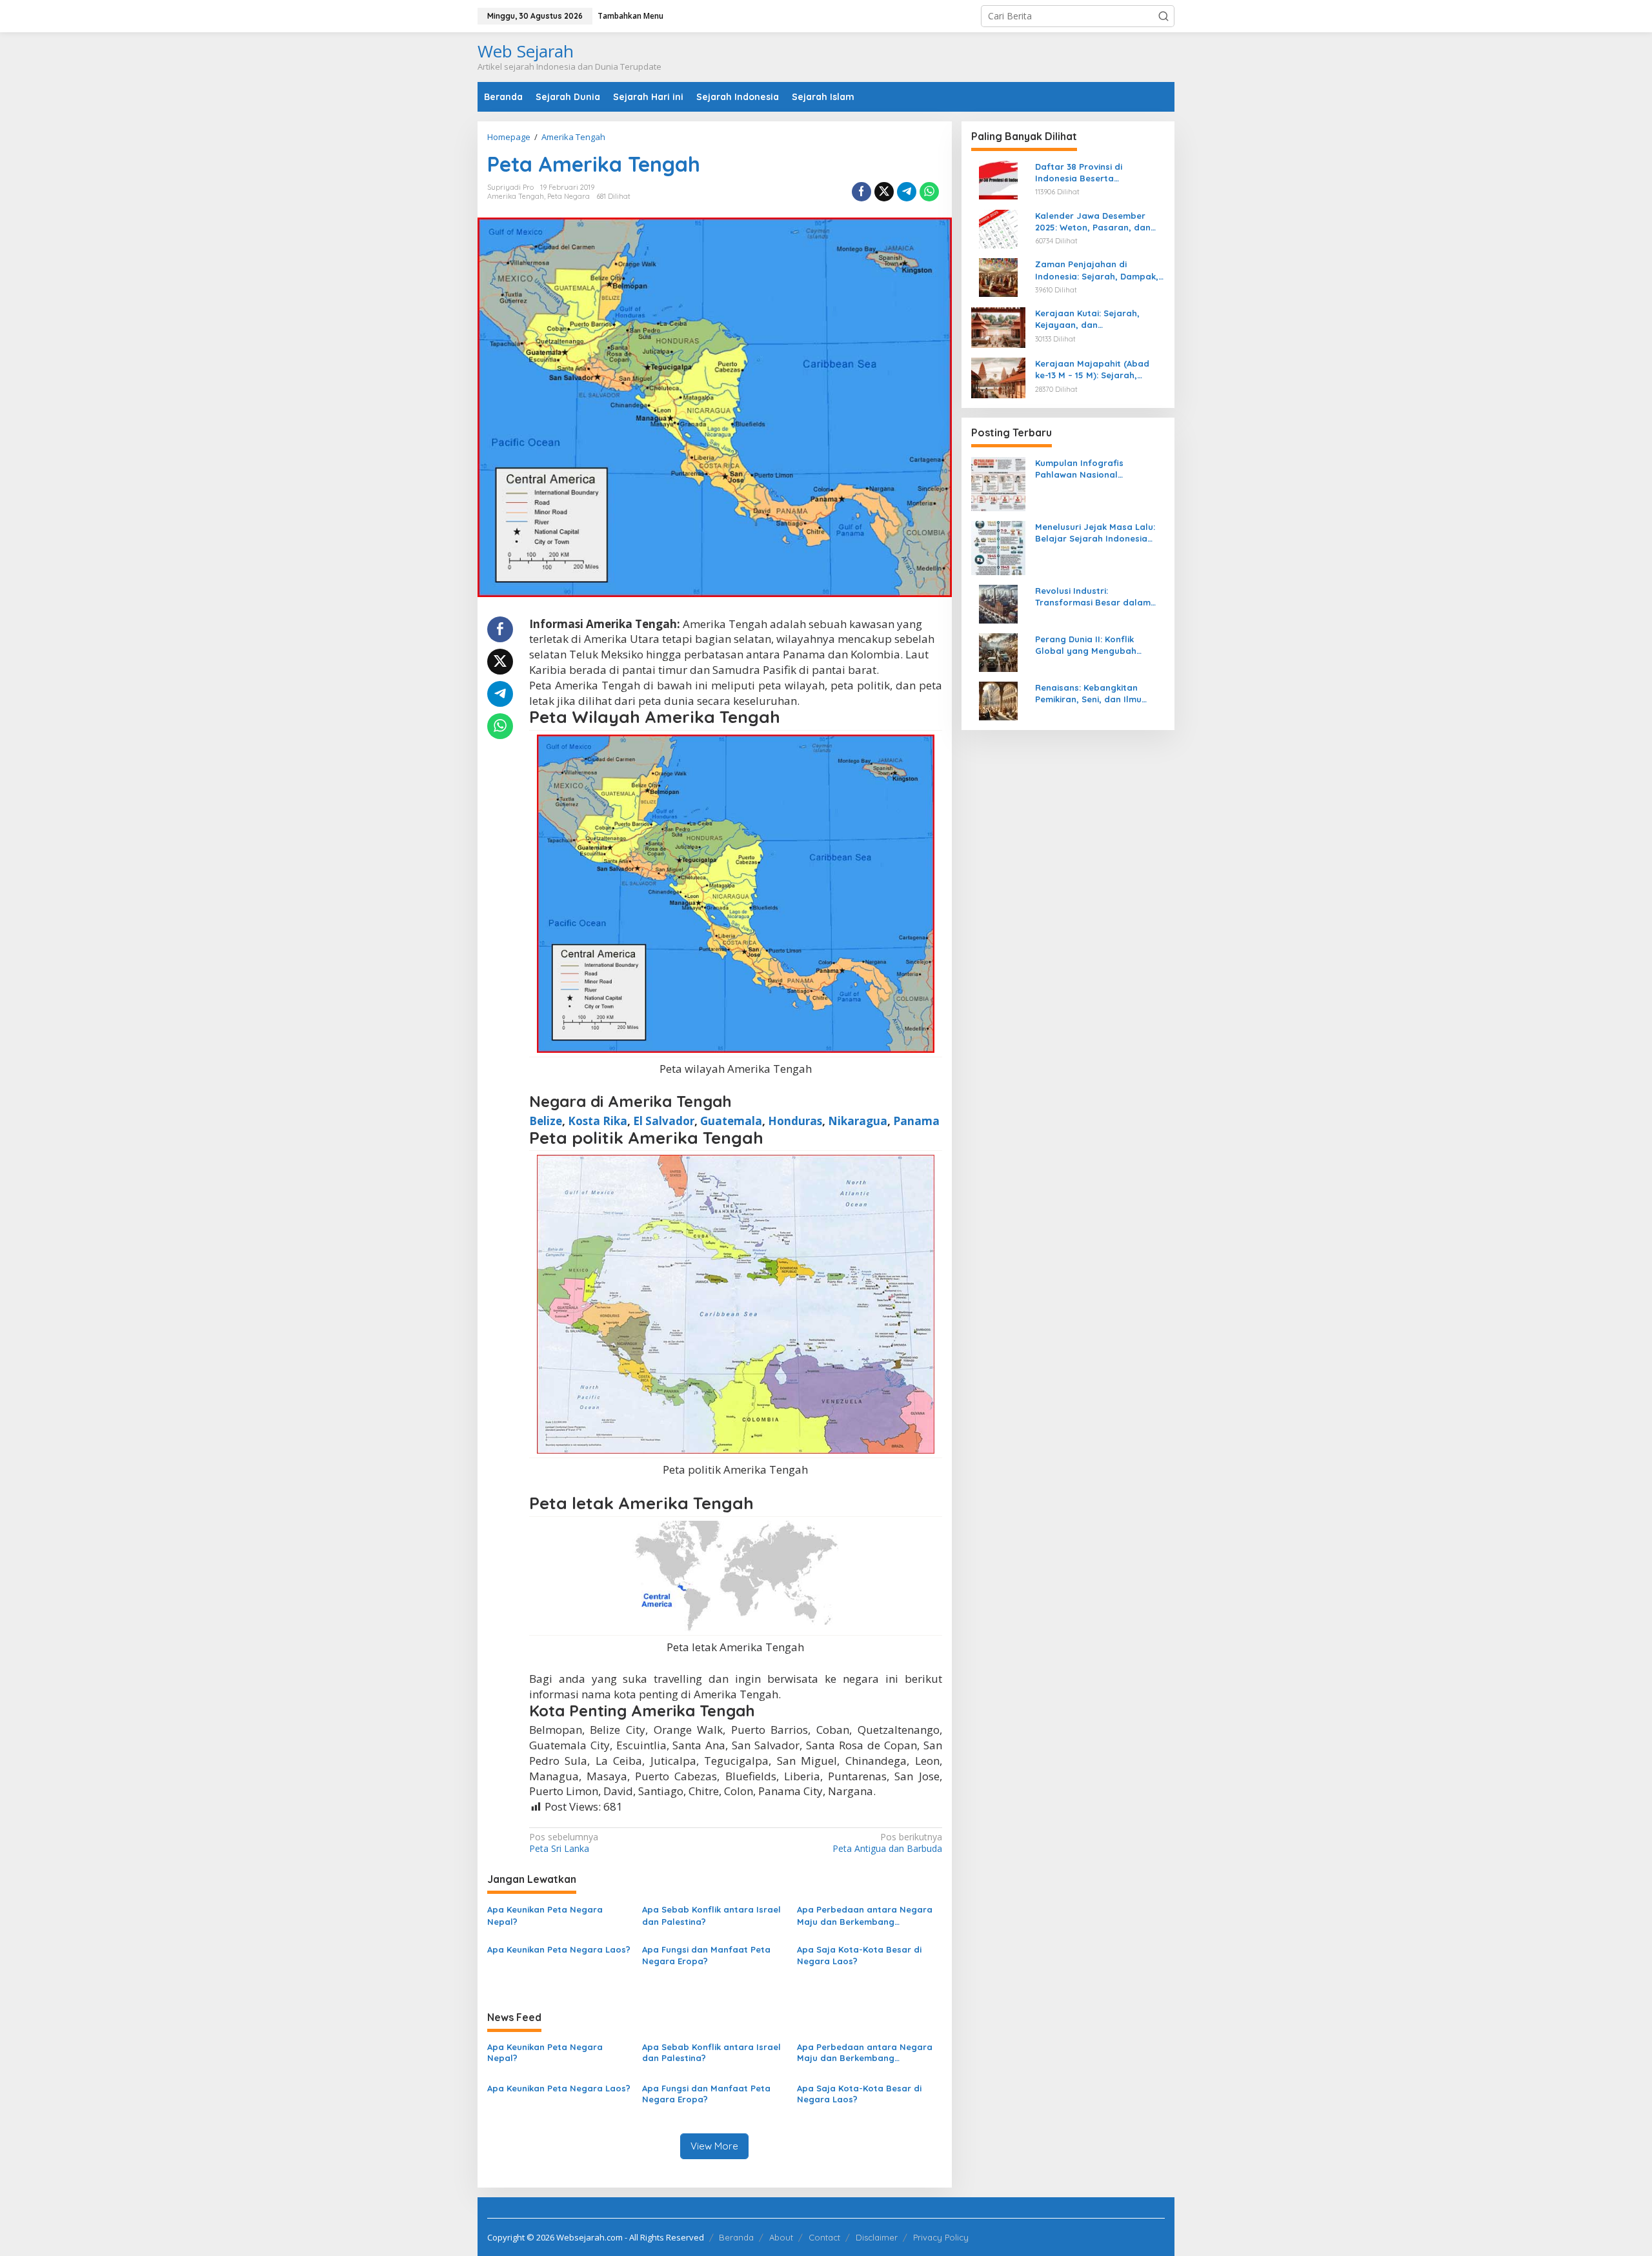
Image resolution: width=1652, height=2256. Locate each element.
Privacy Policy (941, 2237)
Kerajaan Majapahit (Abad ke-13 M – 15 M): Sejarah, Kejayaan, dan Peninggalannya (1092, 370)
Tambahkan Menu (630, 16)
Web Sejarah (526, 51)
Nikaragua (858, 1121)
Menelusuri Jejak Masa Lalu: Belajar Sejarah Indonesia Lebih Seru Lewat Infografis (1095, 533)
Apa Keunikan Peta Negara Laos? (559, 1949)
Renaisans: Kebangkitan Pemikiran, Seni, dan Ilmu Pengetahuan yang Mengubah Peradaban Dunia (1100, 694)
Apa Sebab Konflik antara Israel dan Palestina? (711, 1915)
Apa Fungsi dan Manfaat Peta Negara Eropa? (706, 1955)
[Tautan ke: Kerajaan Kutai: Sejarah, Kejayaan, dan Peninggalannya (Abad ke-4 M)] (998, 326)
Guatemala (731, 1121)
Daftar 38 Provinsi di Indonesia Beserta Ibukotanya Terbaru (1079, 173)
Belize (546, 1121)
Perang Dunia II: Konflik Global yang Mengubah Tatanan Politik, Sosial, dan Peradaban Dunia (1094, 645)
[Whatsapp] (929, 192)
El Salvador (664, 1121)
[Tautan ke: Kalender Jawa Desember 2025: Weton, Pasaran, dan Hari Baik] (998, 228)
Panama (916, 1121)
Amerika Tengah (516, 196)
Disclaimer (877, 2237)
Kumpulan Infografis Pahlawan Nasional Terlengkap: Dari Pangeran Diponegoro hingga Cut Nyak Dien (1098, 469)
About (781, 2237)
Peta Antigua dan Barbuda (887, 1843)
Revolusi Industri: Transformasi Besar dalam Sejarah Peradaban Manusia (1096, 597)
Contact (824, 2237)
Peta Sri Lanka (564, 1843)
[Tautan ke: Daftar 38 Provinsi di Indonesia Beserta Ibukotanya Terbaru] (998, 179)
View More (714, 2146)
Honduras (795, 1121)
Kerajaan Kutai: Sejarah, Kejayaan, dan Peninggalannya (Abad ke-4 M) (1094, 319)
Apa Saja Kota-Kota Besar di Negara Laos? (859, 1955)
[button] (1163, 16)
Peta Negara (569, 196)
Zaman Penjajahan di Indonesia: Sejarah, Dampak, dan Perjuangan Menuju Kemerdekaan (1097, 270)
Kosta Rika (598, 1121)
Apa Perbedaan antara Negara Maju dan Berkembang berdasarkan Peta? (865, 1916)
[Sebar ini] (861, 192)
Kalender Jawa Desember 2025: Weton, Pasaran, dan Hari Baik (1093, 222)
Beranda (736, 2237)
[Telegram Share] (907, 192)
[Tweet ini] (884, 192)
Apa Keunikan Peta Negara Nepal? (545, 1915)
